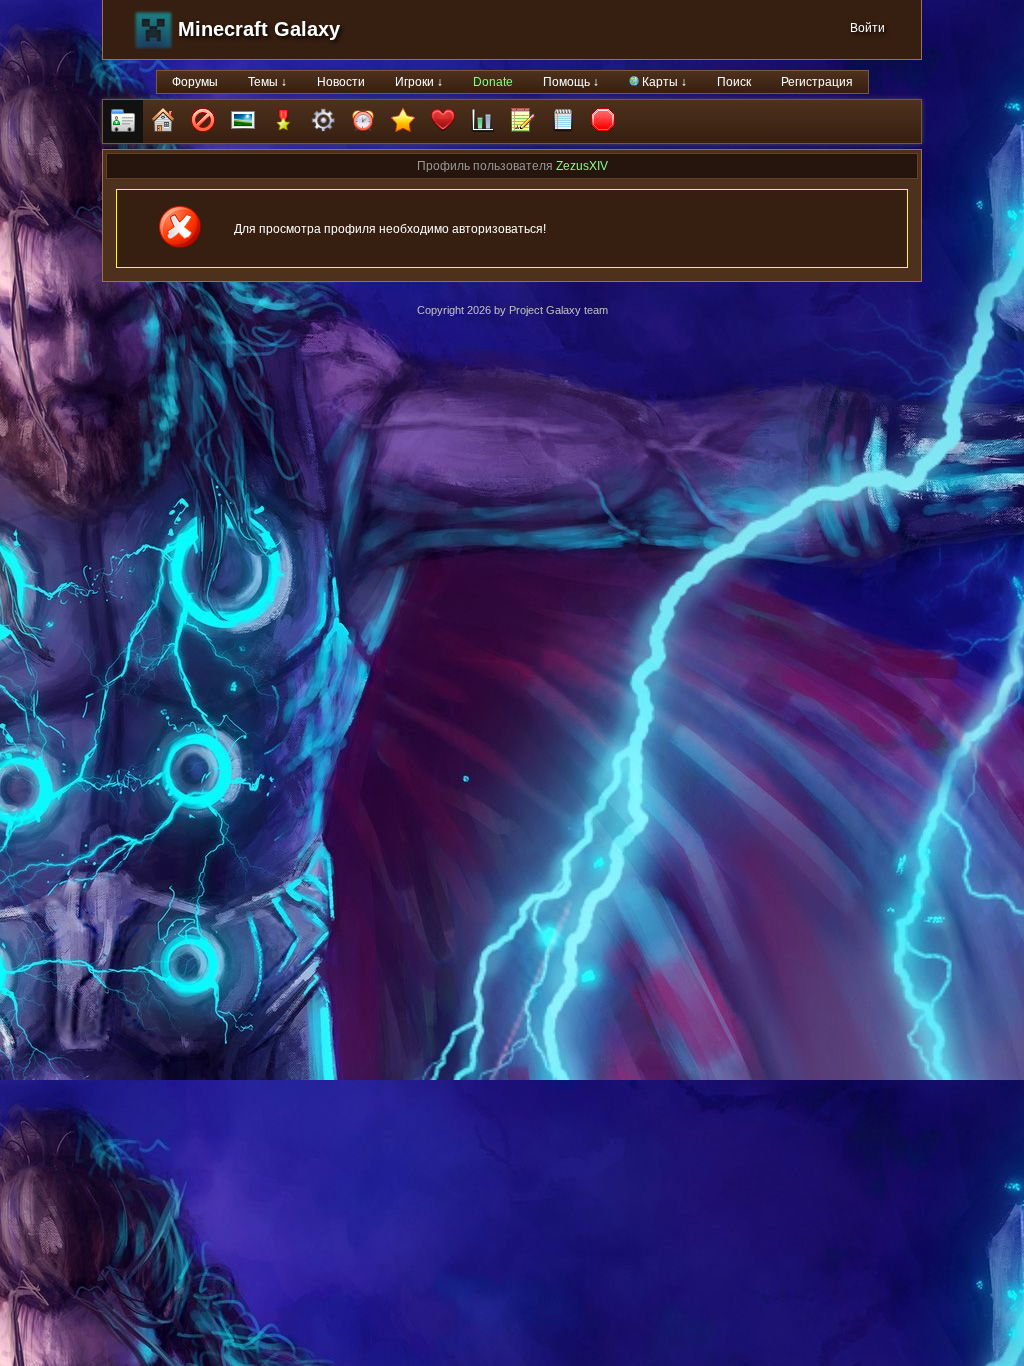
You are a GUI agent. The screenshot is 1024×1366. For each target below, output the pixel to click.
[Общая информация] (123, 121)
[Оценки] (403, 121)
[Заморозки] (363, 121)
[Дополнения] (323, 121)
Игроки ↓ (419, 82)
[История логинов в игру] (523, 121)
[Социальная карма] (483, 121)
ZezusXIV (582, 166)
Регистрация (817, 82)
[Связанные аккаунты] (443, 121)
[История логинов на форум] (563, 121)
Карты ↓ (663, 82)
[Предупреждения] (603, 121)
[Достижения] (283, 121)
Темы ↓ (267, 82)
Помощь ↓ (571, 82)
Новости (341, 82)
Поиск (734, 82)
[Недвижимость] (163, 121)
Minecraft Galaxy (259, 29)
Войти (867, 28)
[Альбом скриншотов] (243, 121)
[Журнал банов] (203, 121)
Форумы (195, 82)
